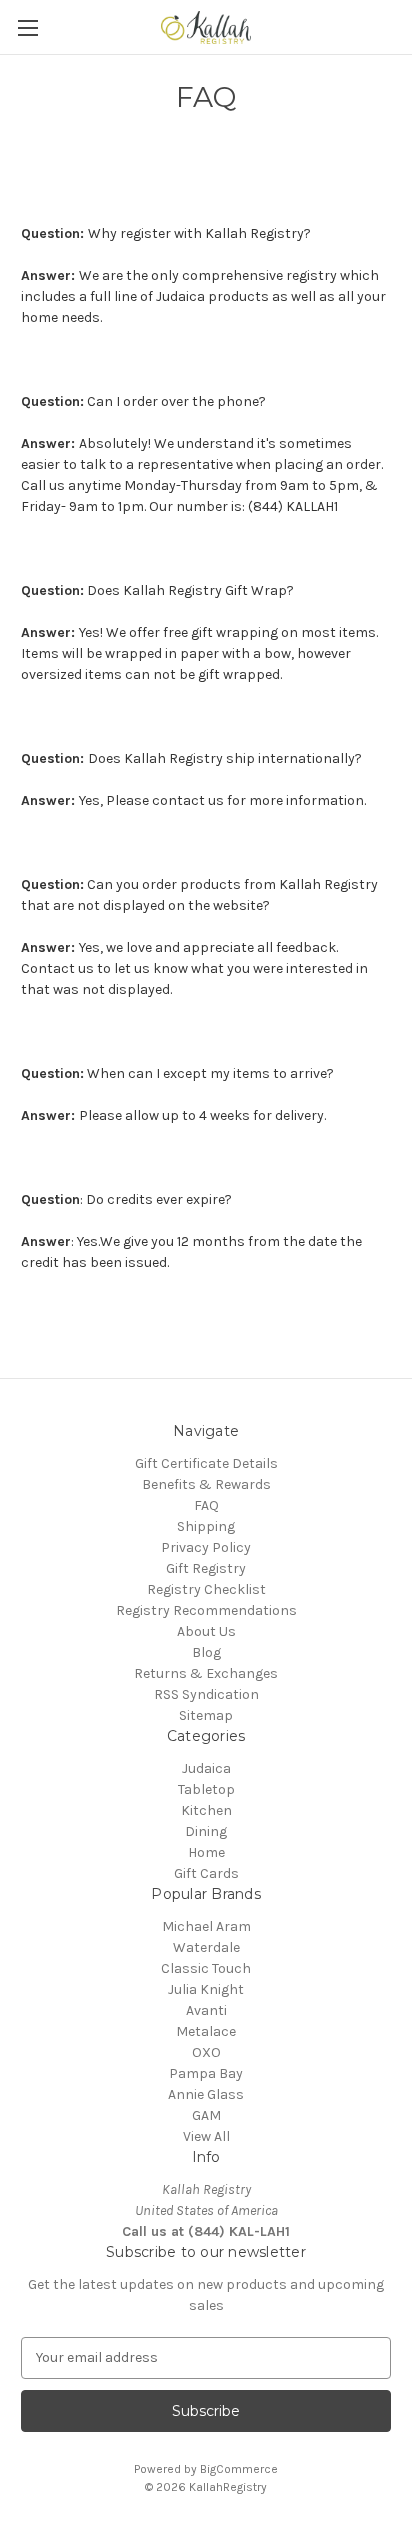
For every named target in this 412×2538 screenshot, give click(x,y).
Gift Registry (206, 1568)
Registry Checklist (206, 1589)
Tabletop (206, 1789)
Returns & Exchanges (206, 1673)
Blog (206, 1652)
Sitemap (206, 1715)
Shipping (206, 1526)
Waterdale (206, 1947)
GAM (206, 2115)
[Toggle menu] (27, 27)
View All (206, 2136)
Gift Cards (206, 1873)
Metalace (206, 2031)
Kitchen (206, 1810)
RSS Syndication (206, 1694)
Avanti (206, 2010)
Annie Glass (206, 2094)
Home (206, 1852)
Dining (206, 1831)
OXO (206, 2052)
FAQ (206, 1505)
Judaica (206, 1768)
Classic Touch (206, 1968)
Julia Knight (206, 1989)
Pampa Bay (206, 2073)
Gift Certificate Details (206, 1463)
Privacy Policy (206, 1547)
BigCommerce (239, 2469)
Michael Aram (206, 1926)
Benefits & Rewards (206, 1484)
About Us (206, 1631)
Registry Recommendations (206, 1610)
